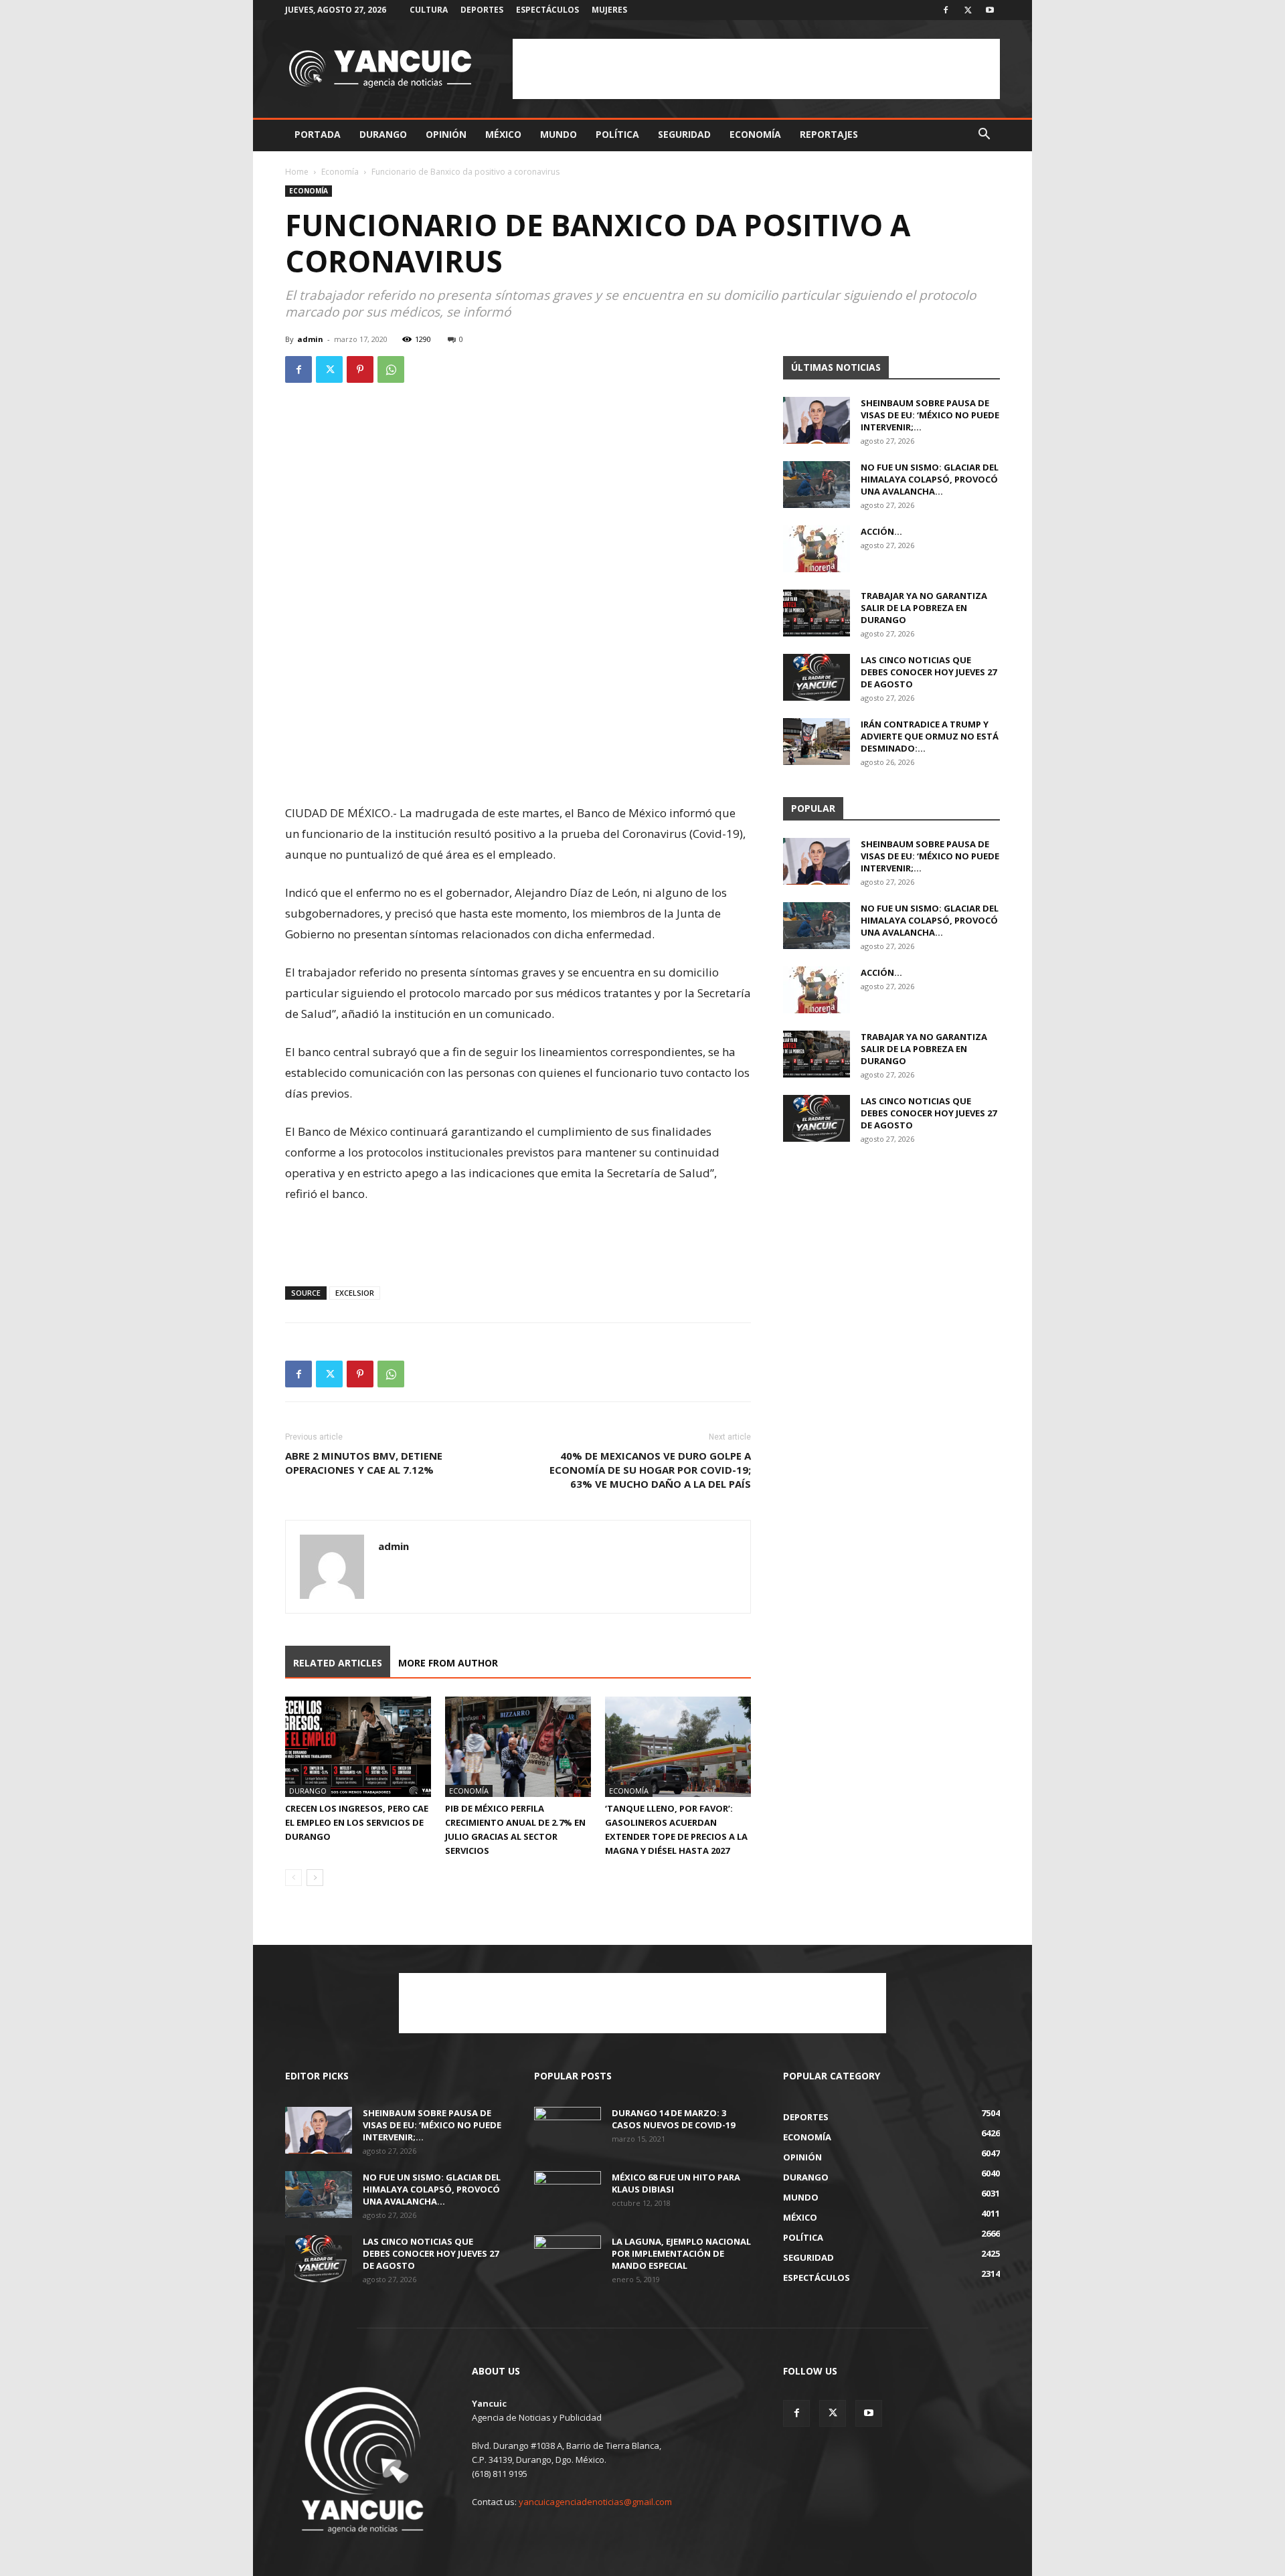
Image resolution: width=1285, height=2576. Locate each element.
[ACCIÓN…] (817, 549)
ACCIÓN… (881, 531)
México (503, 134)
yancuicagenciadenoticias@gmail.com (595, 2502)
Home (297, 172)
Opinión (446, 134)
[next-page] (315, 1878)
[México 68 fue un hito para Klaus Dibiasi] (568, 2195)
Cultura (429, 10)
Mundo (559, 134)
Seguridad (684, 134)
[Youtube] (990, 10)
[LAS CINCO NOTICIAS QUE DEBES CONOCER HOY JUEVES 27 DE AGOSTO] (817, 677)
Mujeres (609, 10)
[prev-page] (293, 1878)
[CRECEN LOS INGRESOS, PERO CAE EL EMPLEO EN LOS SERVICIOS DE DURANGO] (358, 1747)
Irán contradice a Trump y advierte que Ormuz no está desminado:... (930, 736)
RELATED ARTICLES (338, 1663)
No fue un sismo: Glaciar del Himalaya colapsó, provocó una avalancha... (930, 479)
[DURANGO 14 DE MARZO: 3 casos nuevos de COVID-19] (568, 2130)
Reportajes (829, 134)
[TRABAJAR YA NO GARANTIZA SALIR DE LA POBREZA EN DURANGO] (817, 613)
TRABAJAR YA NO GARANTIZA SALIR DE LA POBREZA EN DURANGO (924, 608)
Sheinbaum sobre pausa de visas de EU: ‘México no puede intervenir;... (930, 415)
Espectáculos (547, 10)
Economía (755, 134)
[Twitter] (968, 10)
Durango (383, 134)
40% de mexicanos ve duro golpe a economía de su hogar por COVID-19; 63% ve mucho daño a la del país (650, 1470)
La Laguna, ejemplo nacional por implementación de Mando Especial (681, 2253)
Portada (318, 134)
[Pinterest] (360, 369)
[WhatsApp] (391, 369)
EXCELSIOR (355, 1293)
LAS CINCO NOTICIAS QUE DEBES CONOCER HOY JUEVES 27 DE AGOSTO (929, 672)
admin (310, 339)
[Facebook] (946, 10)
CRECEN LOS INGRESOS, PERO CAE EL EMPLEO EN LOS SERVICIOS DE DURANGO (357, 1822)
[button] (984, 136)
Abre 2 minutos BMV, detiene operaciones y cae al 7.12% (364, 1463)
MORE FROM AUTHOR (448, 1663)
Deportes (482, 10)
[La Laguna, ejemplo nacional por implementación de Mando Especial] (568, 2259)
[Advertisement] (756, 69)
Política (617, 134)
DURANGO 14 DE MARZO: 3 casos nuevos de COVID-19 (673, 2119)
